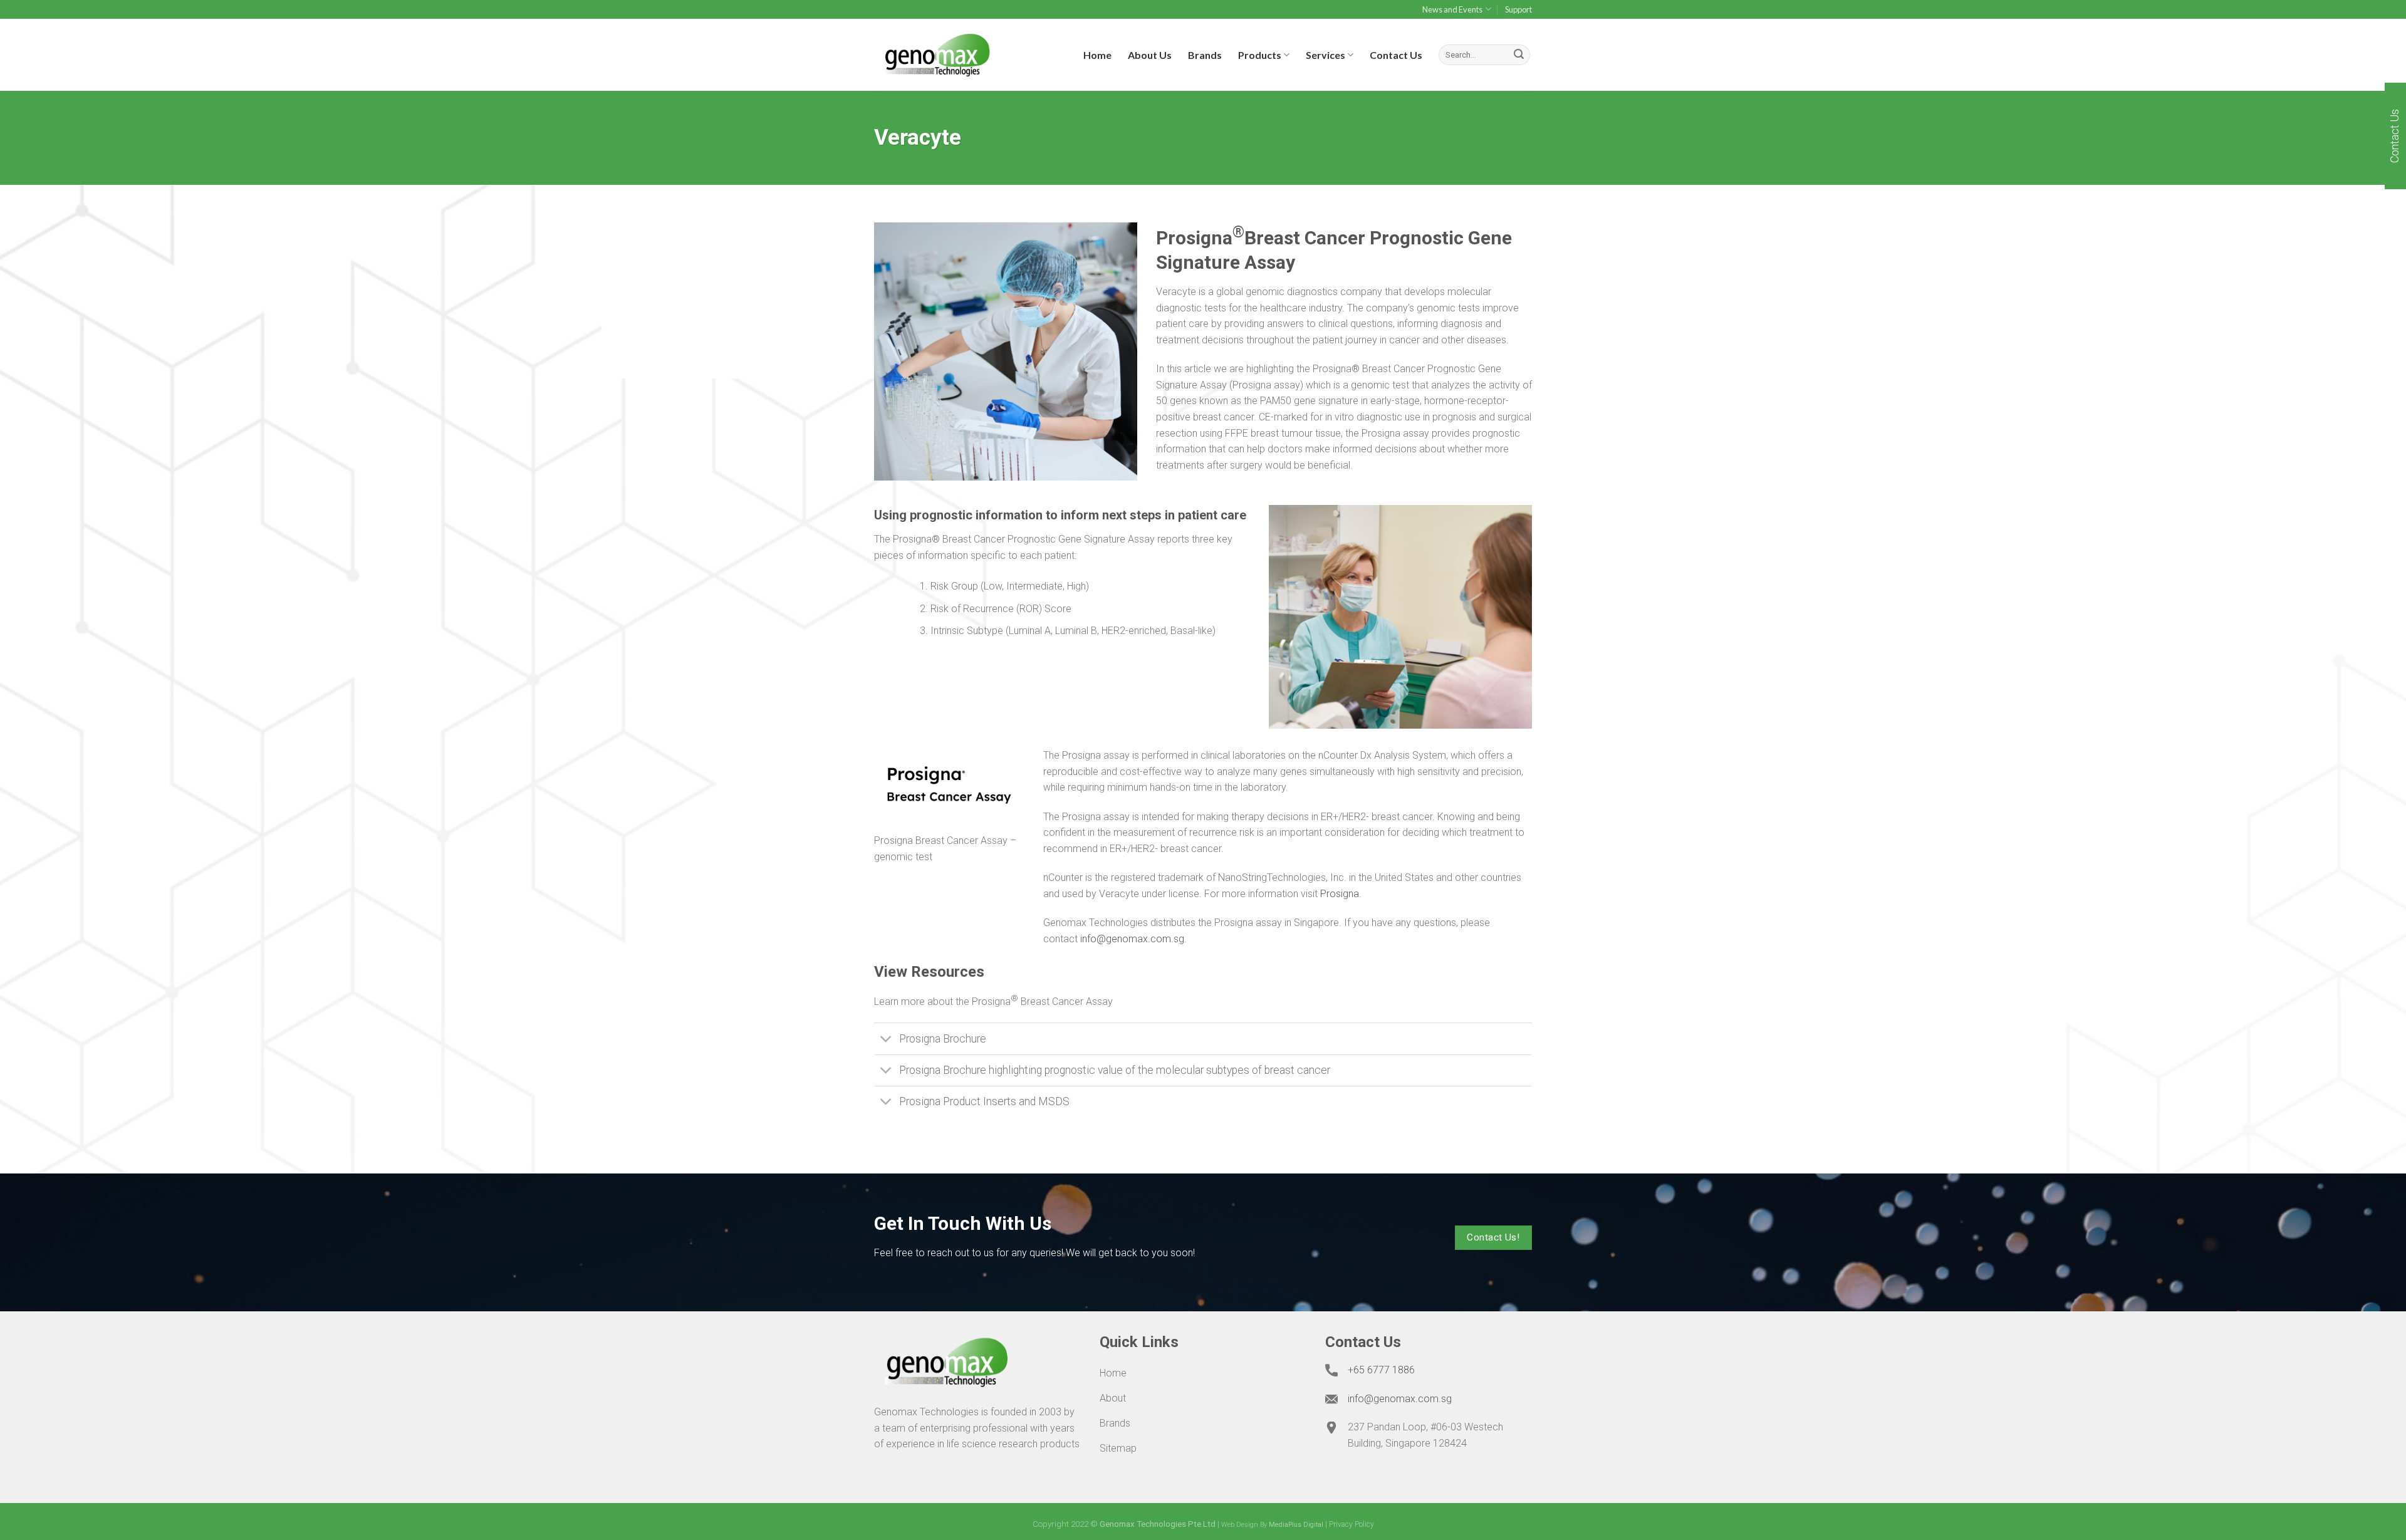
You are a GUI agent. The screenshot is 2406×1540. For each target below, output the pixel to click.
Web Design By (1272, 1525)
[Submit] (1519, 55)
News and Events (1452, 9)
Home (1097, 55)
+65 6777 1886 (1381, 1370)
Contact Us (1396, 55)
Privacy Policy (1351, 1524)
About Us (1150, 55)
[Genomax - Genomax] (937, 55)
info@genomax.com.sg (1132, 939)
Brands (1205, 55)
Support (1518, 9)
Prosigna (1340, 894)
